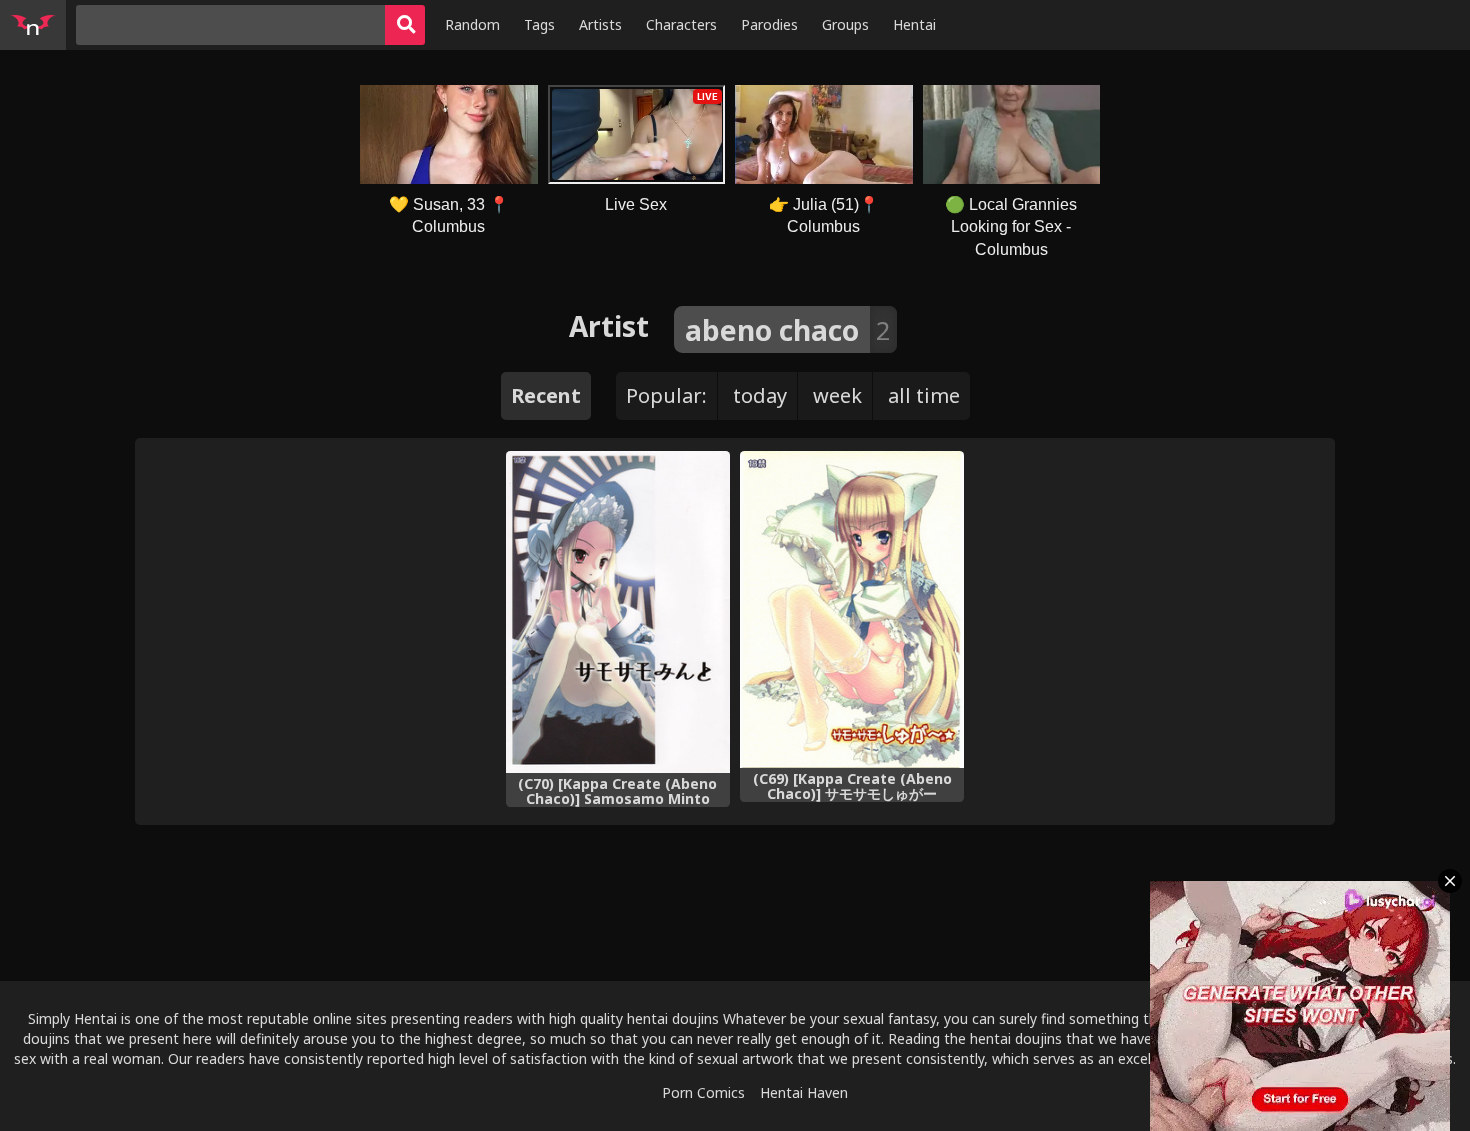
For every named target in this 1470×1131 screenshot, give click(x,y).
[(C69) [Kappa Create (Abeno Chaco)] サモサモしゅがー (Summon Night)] (852, 609)
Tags (539, 24)
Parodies (769, 24)
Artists (600, 24)
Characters (681, 24)
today (760, 395)
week (837, 395)
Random (472, 24)
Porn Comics (703, 1092)
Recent (546, 395)
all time (924, 395)
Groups (845, 24)
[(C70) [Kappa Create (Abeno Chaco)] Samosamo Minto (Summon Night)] (618, 612)
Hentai (914, 24)
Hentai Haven (804, 1092)
